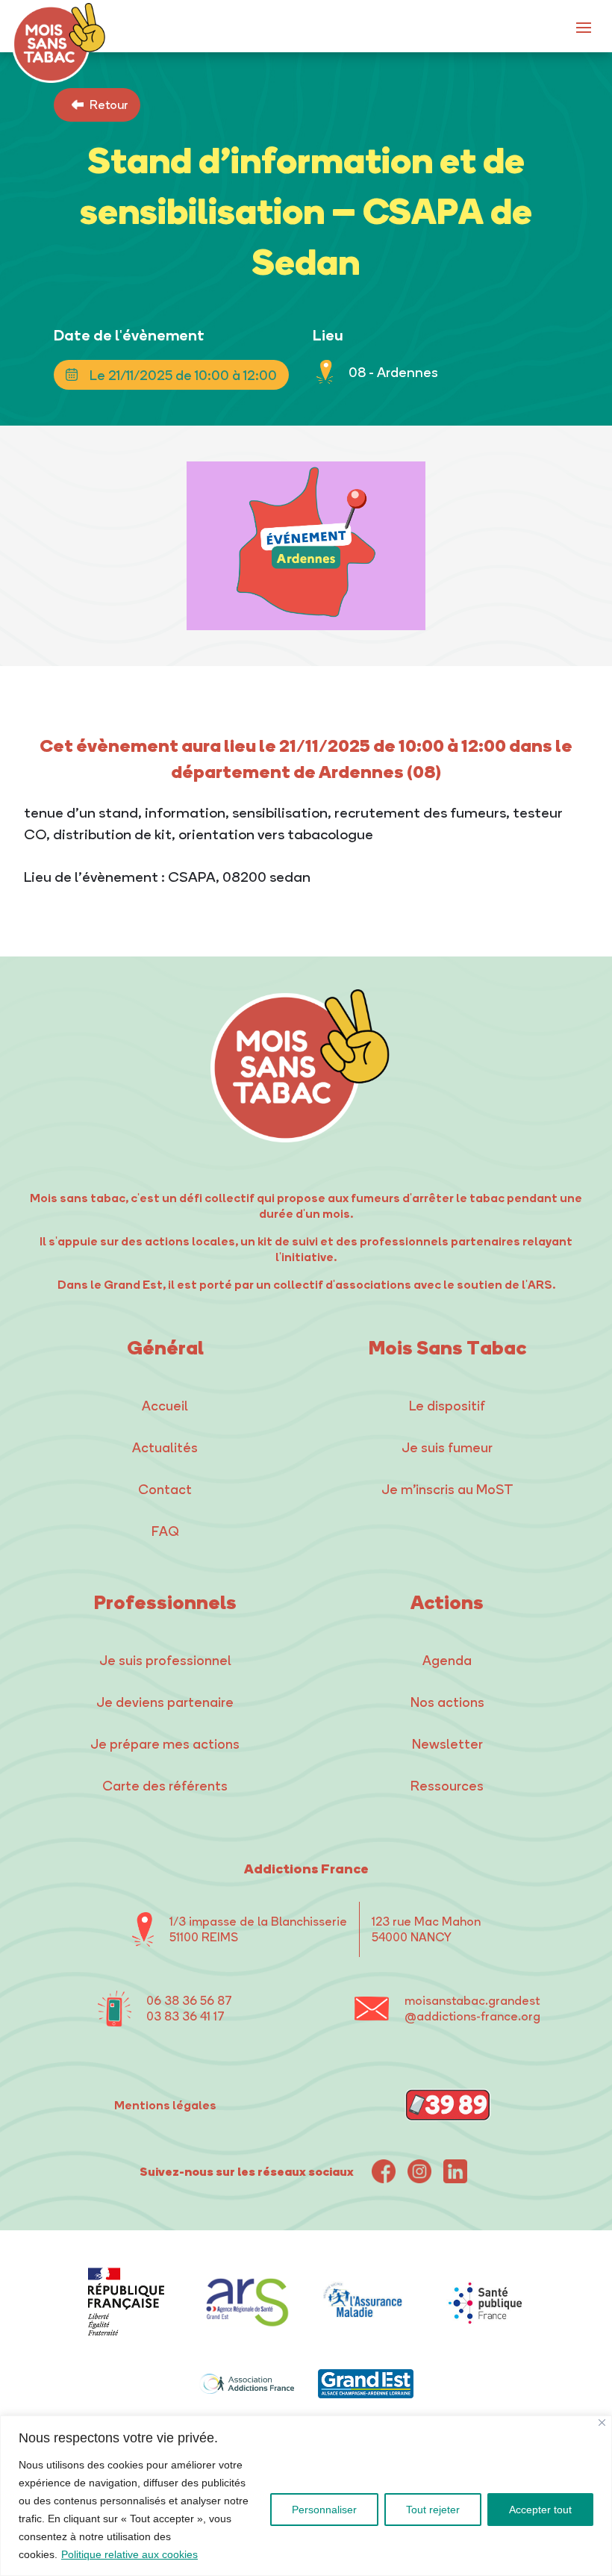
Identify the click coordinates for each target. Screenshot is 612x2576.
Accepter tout (540, 2510)
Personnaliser (324, 2510)
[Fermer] (602, 2423)
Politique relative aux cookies (129, 2554)
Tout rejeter (433, 2510)
